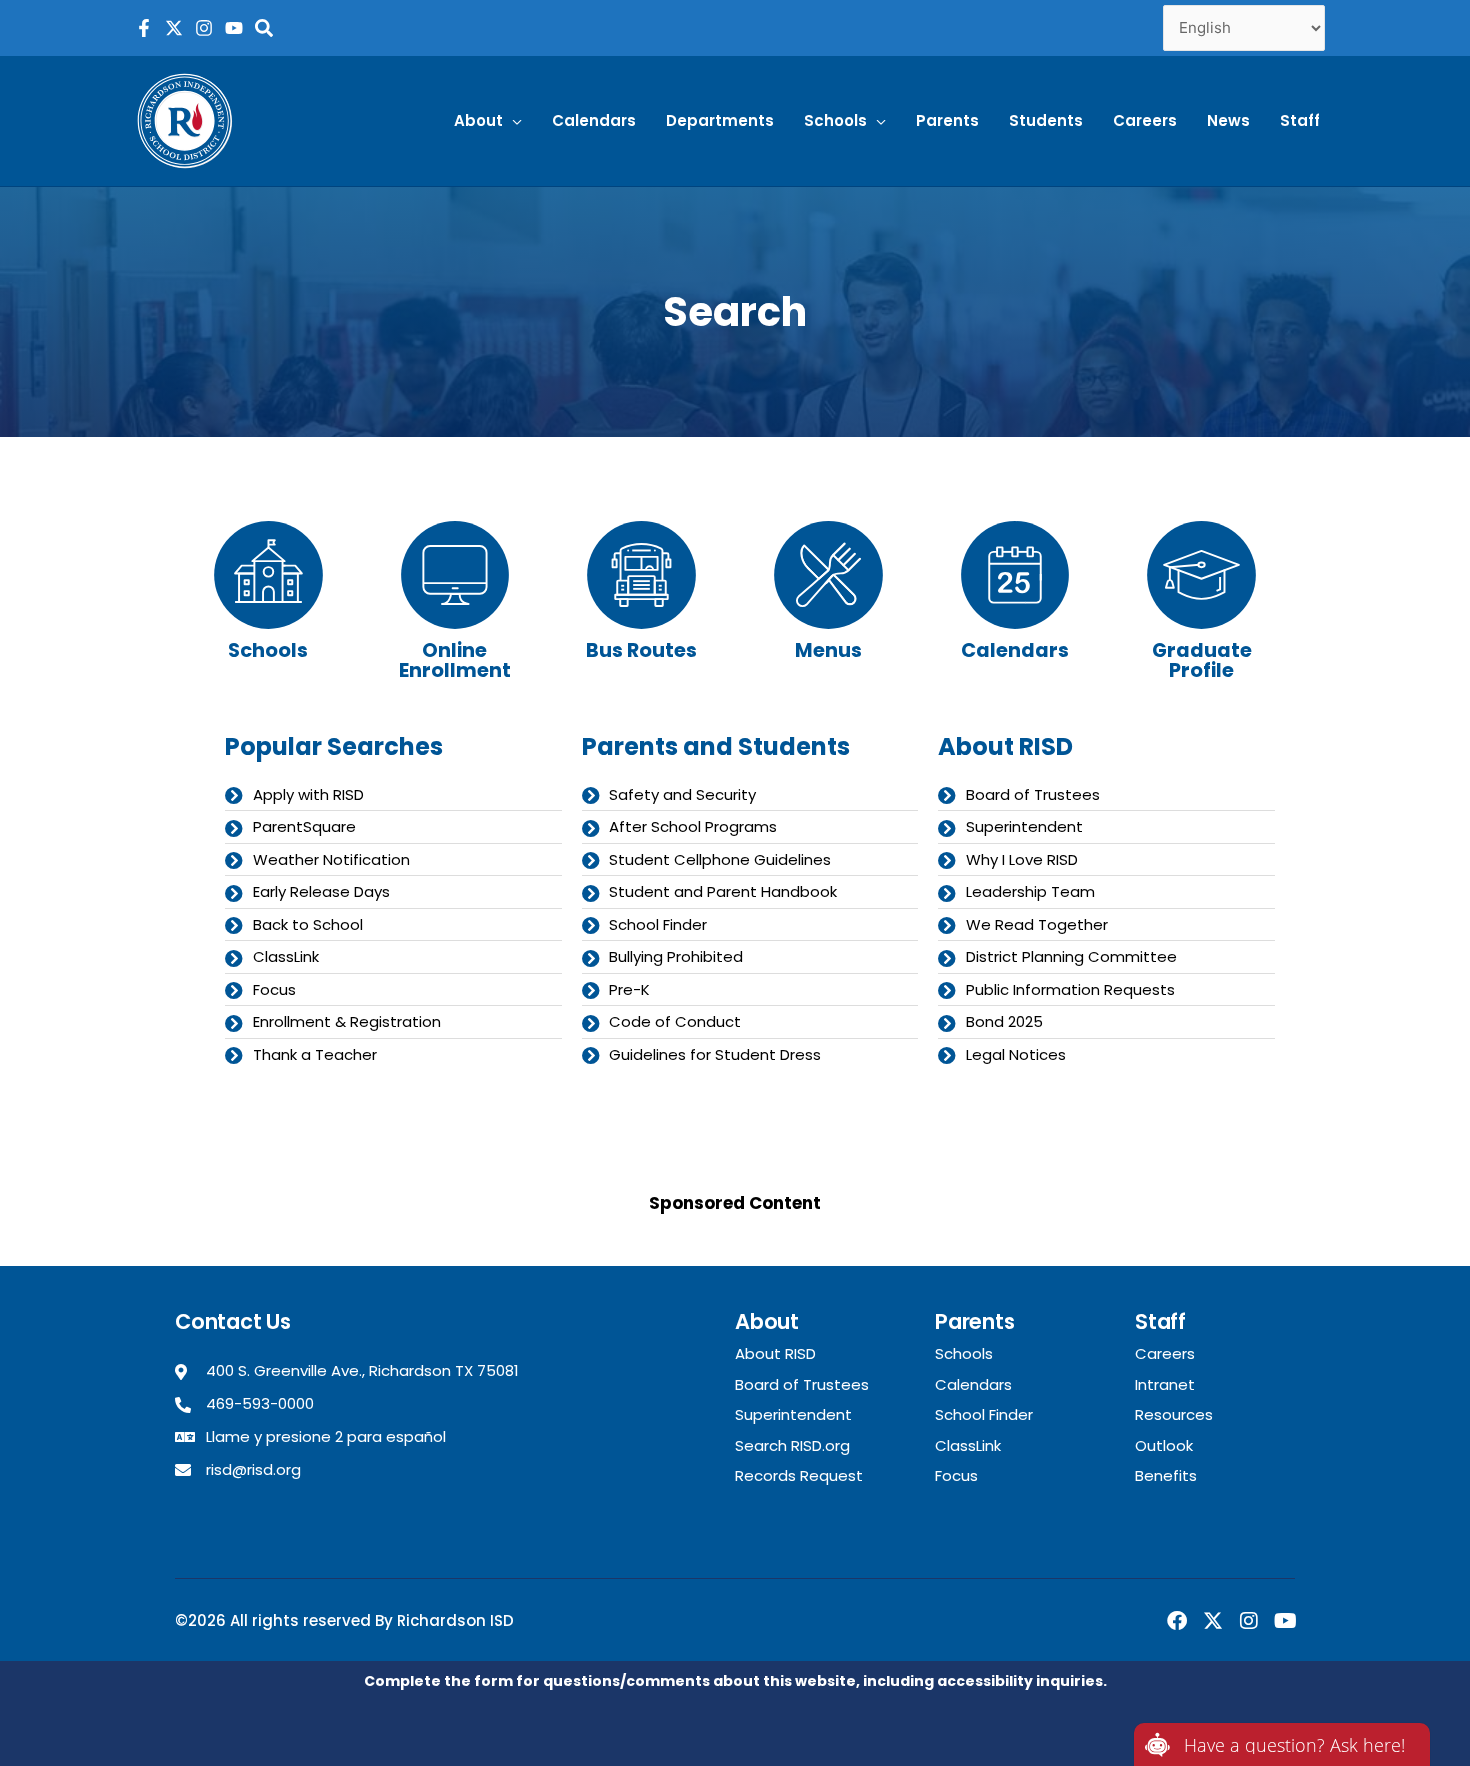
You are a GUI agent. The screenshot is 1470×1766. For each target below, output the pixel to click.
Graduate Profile (1202, 660)
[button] (488, 121)
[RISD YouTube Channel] (234, 28)
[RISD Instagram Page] (204, 28)
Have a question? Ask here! (1294, 1745)
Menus (828, 650)
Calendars (1015, 650)
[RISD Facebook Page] (144, 28)
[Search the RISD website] (264, 28)
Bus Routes (641, 650)
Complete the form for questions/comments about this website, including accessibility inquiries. (735, 1681)
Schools (268, 650)
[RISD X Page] (174, 28)
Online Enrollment (455, 660)
